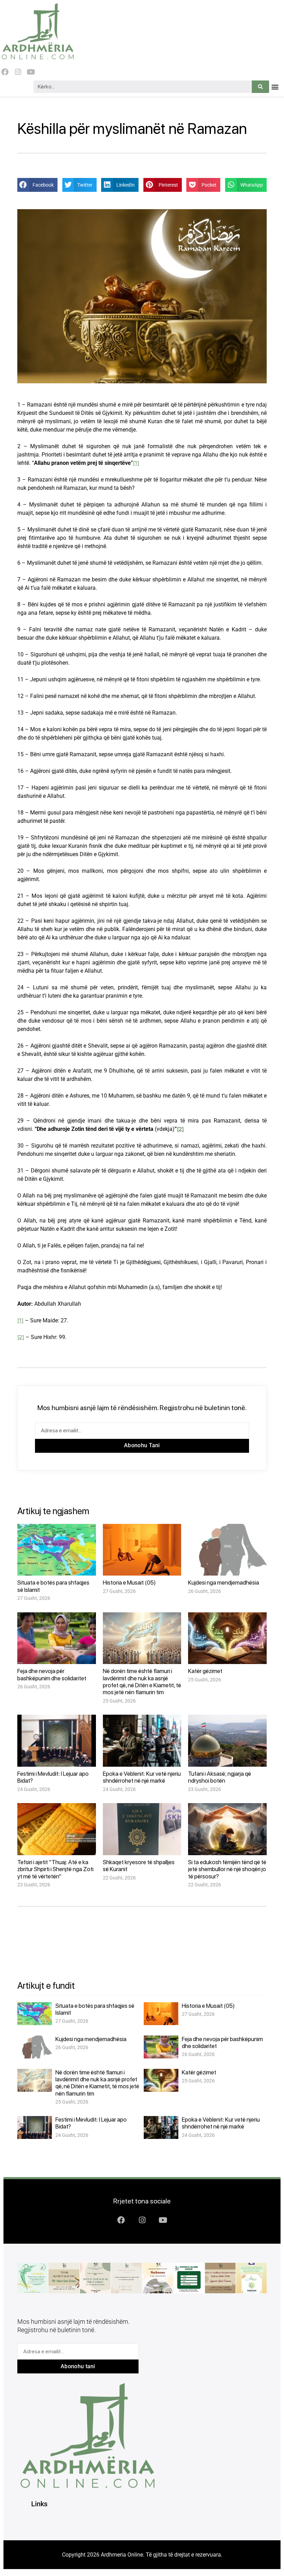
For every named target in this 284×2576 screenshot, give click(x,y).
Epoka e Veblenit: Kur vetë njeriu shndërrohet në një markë (142, 1777)
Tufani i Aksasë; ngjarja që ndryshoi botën (220, 1777)
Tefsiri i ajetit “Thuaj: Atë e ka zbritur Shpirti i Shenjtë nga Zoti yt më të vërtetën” (55, 1869)
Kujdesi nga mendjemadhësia (224, 1583)
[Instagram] (18, 72)
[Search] (260, 87)
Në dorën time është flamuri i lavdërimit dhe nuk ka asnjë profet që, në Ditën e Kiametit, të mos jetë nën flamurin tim (142, 1682)
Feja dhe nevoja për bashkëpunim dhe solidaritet (52, 1674)
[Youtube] (31, 72)
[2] (180, 1129)
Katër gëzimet (205, 1671)
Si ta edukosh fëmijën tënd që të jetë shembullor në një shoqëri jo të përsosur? (227, 1869)
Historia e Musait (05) (129, 1583)
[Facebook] (5, 72)
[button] (275, 87)
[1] (136, 463)
